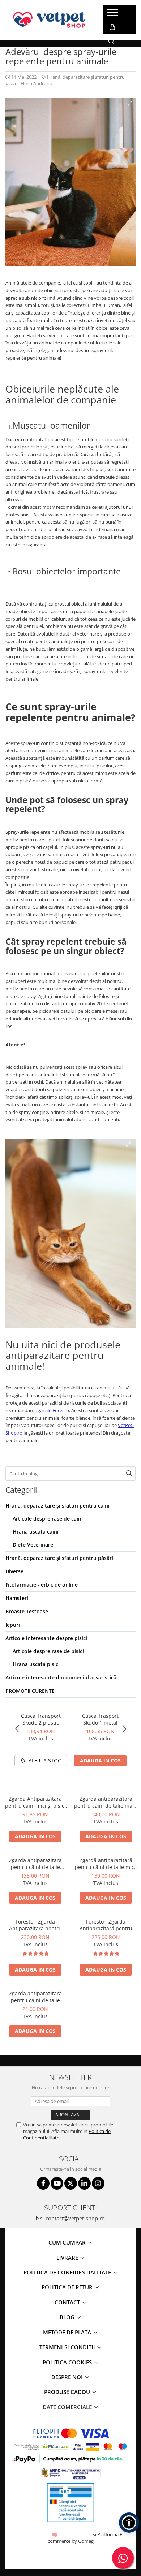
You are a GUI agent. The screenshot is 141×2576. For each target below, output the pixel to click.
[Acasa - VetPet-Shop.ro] (49, 20)
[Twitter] (71, 2183)
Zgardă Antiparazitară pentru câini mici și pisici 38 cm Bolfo (35, 1802)
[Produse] (113, 14)
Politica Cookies (68, 2362)
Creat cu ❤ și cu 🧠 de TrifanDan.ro (55, 2534)
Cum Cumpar (68, 2242)
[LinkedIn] (84, 2183)
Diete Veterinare (33, 1545)
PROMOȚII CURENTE (30, 1691)
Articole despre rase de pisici (48, 1651)
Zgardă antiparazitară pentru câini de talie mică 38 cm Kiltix (106, 1864)
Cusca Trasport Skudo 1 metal (100, 1719)
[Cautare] (129, 1474)
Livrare (68, 2258)
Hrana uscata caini (36, 1532)
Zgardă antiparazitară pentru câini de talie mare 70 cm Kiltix (106, 1802)
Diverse (14, 1571)
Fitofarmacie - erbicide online (42, 1585)
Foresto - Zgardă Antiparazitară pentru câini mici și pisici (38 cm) (106, 1925)
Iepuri (13, 1625)
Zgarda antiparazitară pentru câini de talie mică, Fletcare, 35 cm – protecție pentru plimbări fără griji (35, 1997)
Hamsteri (17, 1598)
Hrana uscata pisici (36, 1664)
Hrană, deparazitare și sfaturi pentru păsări (59, 1558)
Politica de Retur (68, 2287)
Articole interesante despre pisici (46, 1638)
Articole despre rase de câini (48, 1519)
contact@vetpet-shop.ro (74, 2218)
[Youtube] (57, 2183)
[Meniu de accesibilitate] (129, 2523)
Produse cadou (68, 2392)
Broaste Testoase (27, 1611)
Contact (68, 2302)
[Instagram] (98, 2183)
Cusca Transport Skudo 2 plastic (41, 1719)
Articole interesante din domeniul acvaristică (61, 1677)
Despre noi (68, 2377)
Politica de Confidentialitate (68, 2272)
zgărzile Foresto (52, 1410)
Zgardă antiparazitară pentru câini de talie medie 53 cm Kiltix (35, 1864)
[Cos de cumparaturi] (112, 27)
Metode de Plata (68, 2332)
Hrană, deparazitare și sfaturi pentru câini (57, 1506)
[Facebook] (43, 2183)
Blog (68, 2317)
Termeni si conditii (68, 2347)
